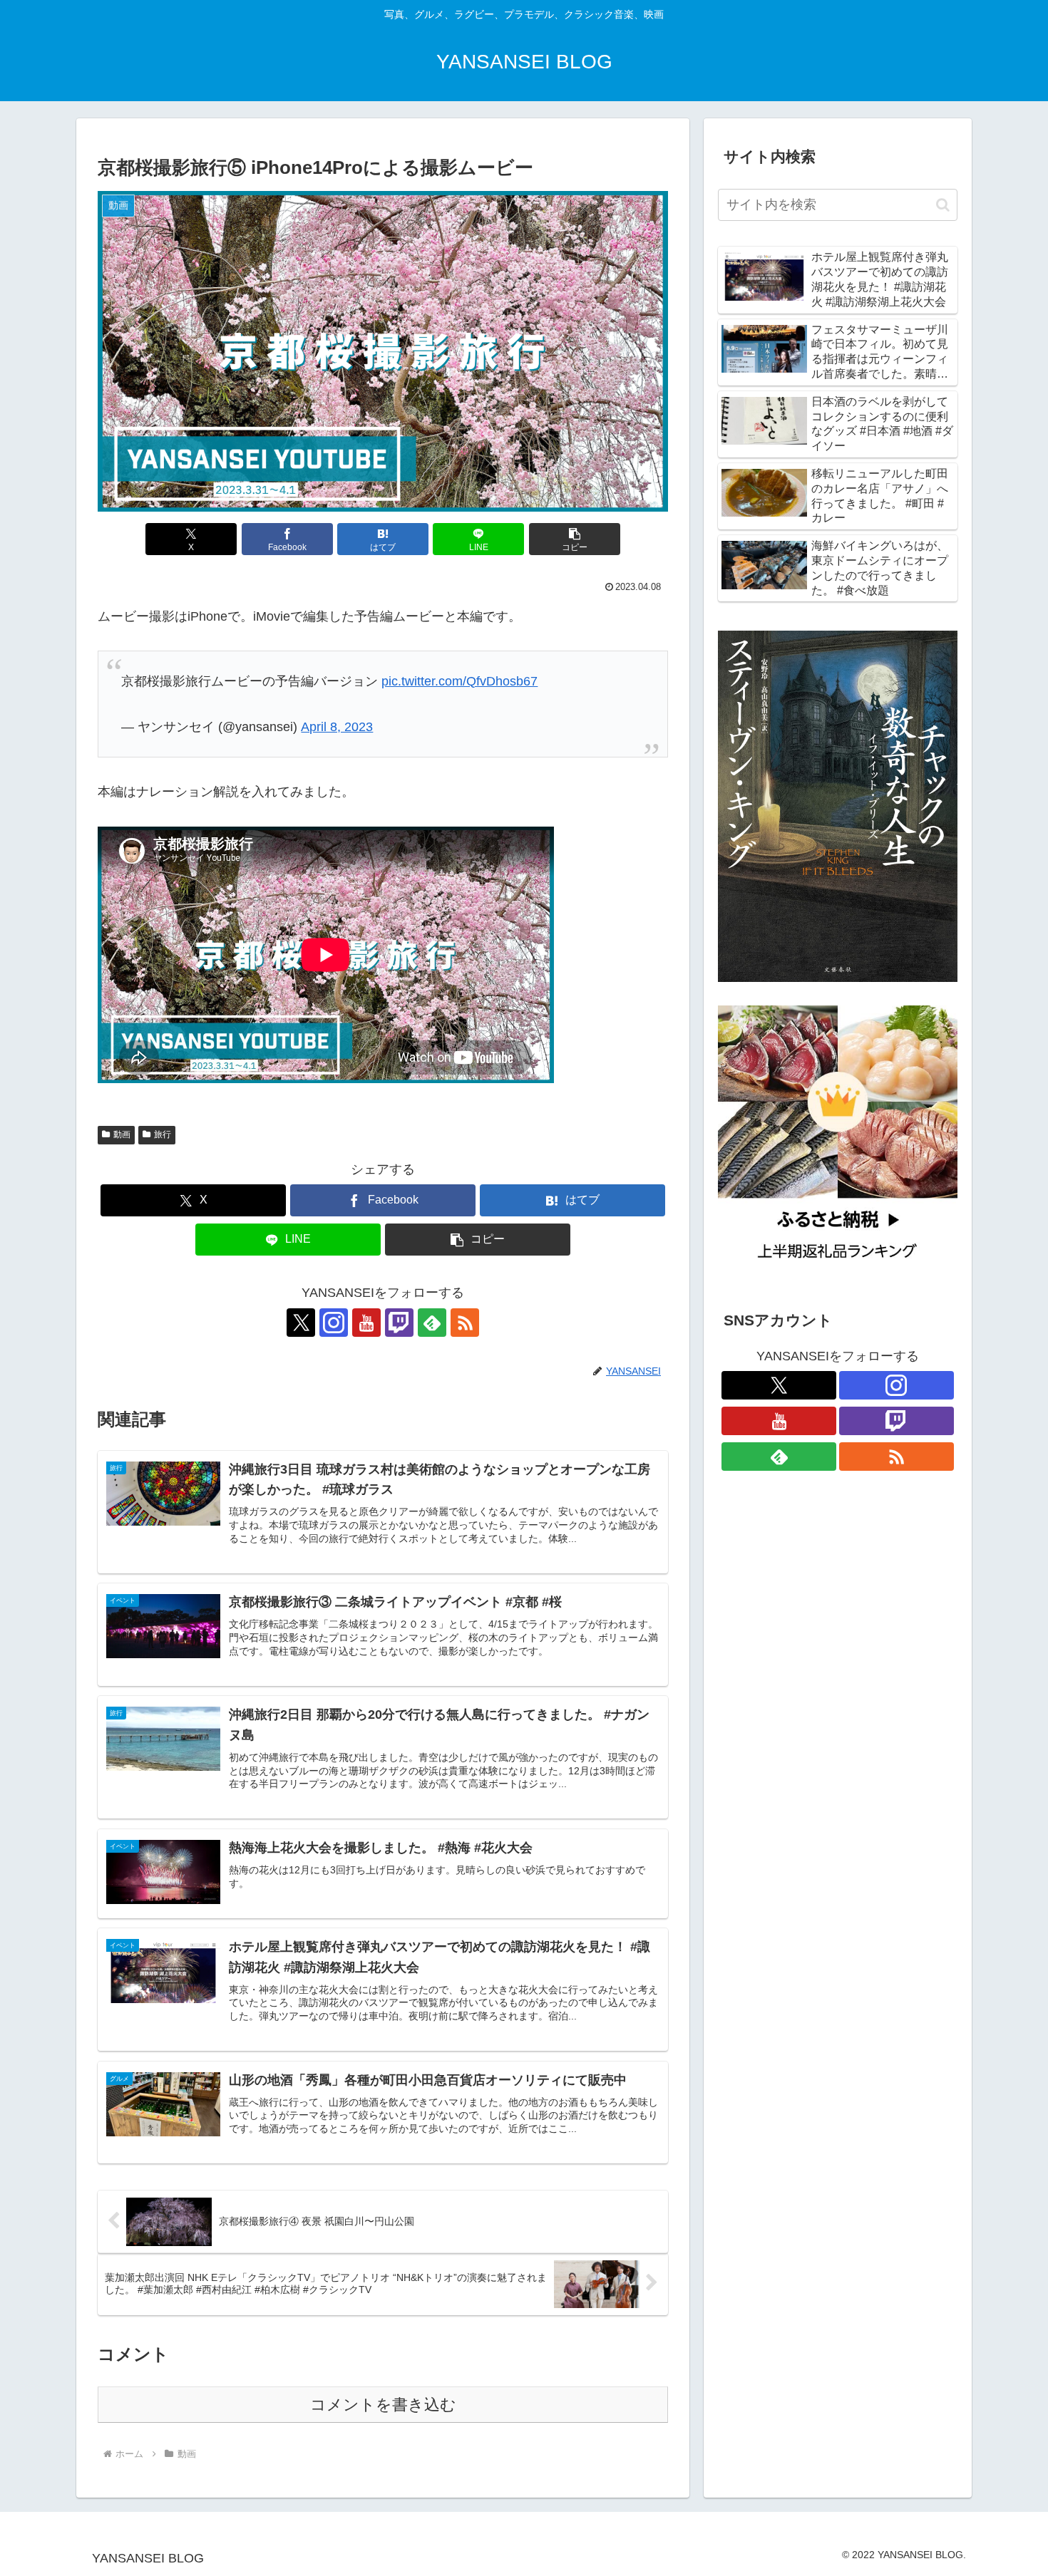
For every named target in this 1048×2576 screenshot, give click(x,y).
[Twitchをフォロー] (399, 1323)
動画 (122, 1134)
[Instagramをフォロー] (334, 1323)
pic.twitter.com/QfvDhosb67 (459, 681)
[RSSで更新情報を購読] (465, 1323)
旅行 (163, 1134)
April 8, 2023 (337, 727)
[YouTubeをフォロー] (366, 1323)
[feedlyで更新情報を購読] (432, 1323)
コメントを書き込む (383, 2405)
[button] (575, 539)
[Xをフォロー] (301, 1323)
